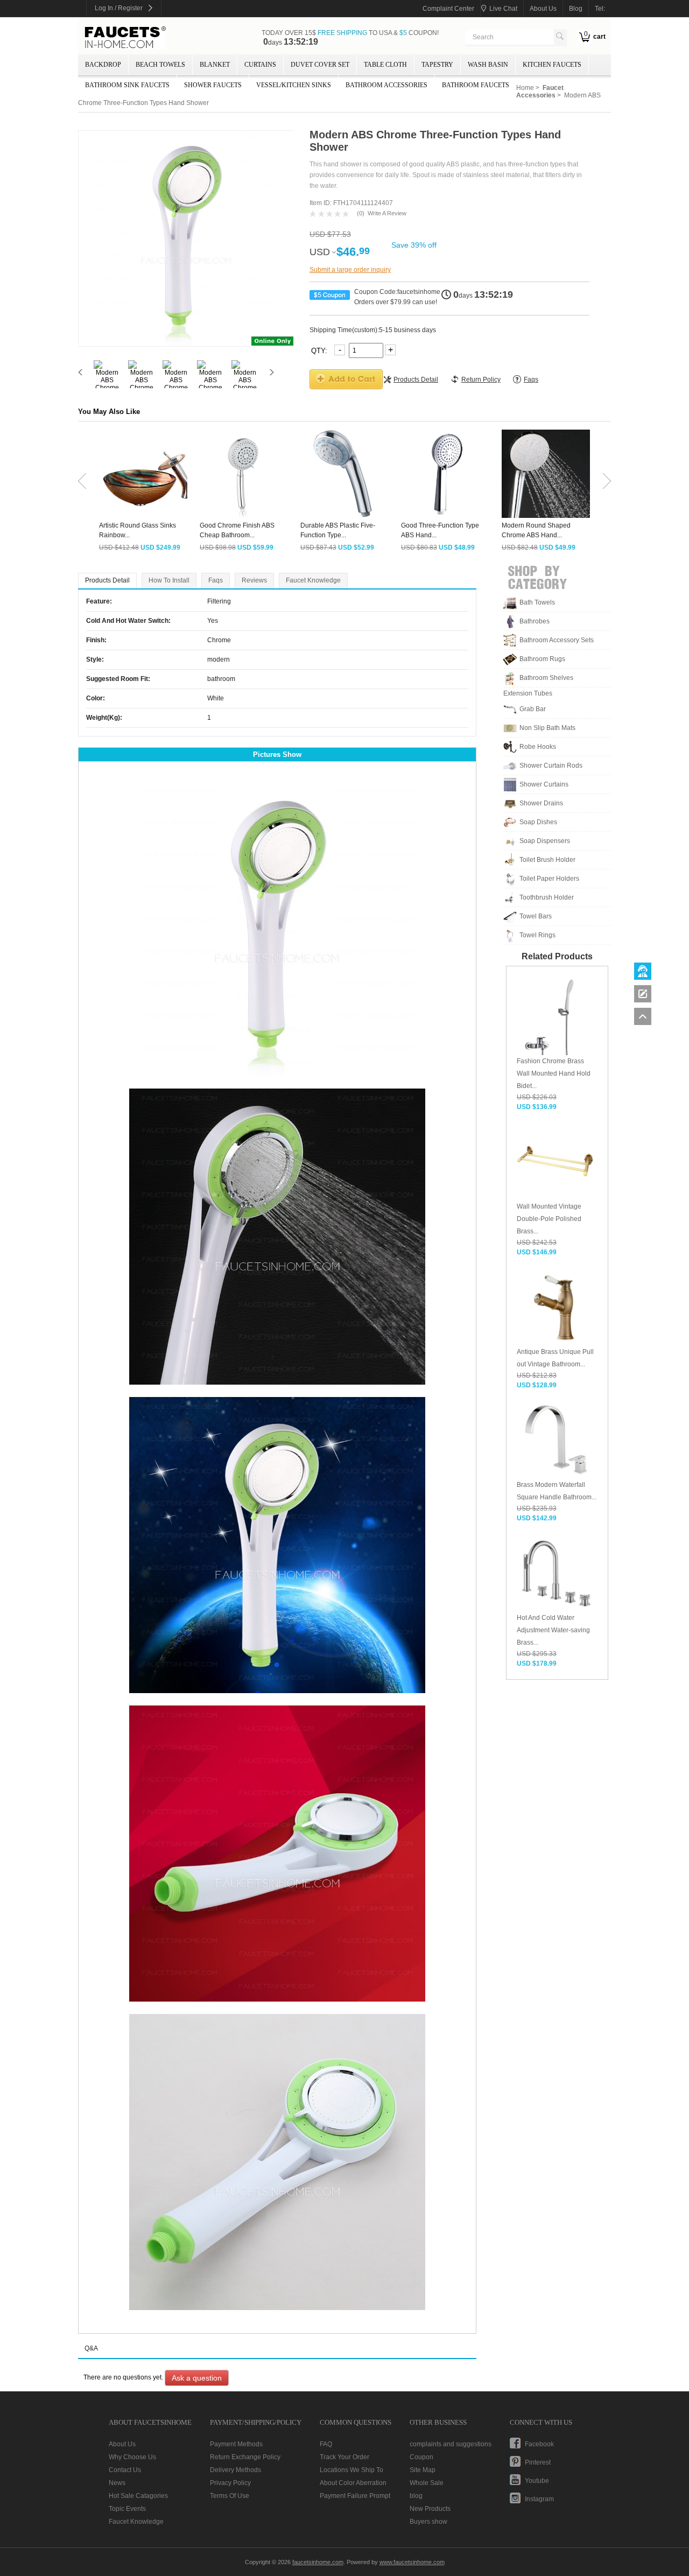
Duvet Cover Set (320, 65)
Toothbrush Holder (547, 897)
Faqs (216, 580)
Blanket (215, 65)
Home (525, 88)
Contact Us (125, 2470)
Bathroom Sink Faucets (127, 85)
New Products (430, 2509)
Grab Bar (533, 709)
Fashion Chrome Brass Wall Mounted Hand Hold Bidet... (554, 1073)
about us (543, 9)
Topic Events (127, 2509)
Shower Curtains (544, 784)
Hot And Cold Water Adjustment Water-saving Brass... (553, 1630)
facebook (539, 2444)
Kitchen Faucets (552, 65)
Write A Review (387, 213)
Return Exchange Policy (245, 2457)
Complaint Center (448, 9)
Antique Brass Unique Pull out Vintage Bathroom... (555, 1358)
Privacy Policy (230, 2483)
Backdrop (103, 65)
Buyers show (428, 2522)
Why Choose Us (132, 2457)
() (361, 213)
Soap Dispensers (545, 841)
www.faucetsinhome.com (412, 2562)
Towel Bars (536, 916)
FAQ (326, 2444)
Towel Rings (537, 935)
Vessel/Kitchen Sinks (294, 85)
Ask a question (197, 2378)
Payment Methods (236, 2444)
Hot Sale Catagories (138, 2496)
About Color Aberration (353, 2483)
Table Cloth (385, 65)
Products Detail (107, 580)
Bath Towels (537, 602)
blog (576, 9)
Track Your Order (344, 2457)
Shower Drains (541, 803)
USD (320, 252)
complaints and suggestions (451, 2444)
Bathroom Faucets (476, 85)
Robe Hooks (538, 747)
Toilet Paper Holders (549, 879)
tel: (600, 9)
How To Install (169, 580)
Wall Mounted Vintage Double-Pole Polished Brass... (549, 1219)
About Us (122, 2444)
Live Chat (503, 9)
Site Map (423, 2470)
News (117, 2483)
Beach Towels (160, 65)
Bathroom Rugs (542, 659)
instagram (539, 2499)
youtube (537, 2481)
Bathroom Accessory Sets (557, 640)
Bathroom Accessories (386, 85)
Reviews (254, 580)
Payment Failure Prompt (355, 2496)
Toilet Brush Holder (547, 860)
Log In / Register (119, 8)
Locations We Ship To (351, 2470)
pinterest (538, 2462)
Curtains (260, 65)
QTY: (320, 350)
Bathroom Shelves (546, 678)
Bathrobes (535, 621)
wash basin (488, 65)
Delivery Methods (235, 2470)
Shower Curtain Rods (551, 766)
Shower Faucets (213, 85)
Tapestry (437, 65)
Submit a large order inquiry (350, 270)
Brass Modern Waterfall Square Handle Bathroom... (557, 1491)
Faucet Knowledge (313, 580)
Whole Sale (427, 2483)
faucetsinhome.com (125, 38)
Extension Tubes (528, 693)
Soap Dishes (538, 822)
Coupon (421, 2457)
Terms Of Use (230, 2496)
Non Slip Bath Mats (547, 728)
